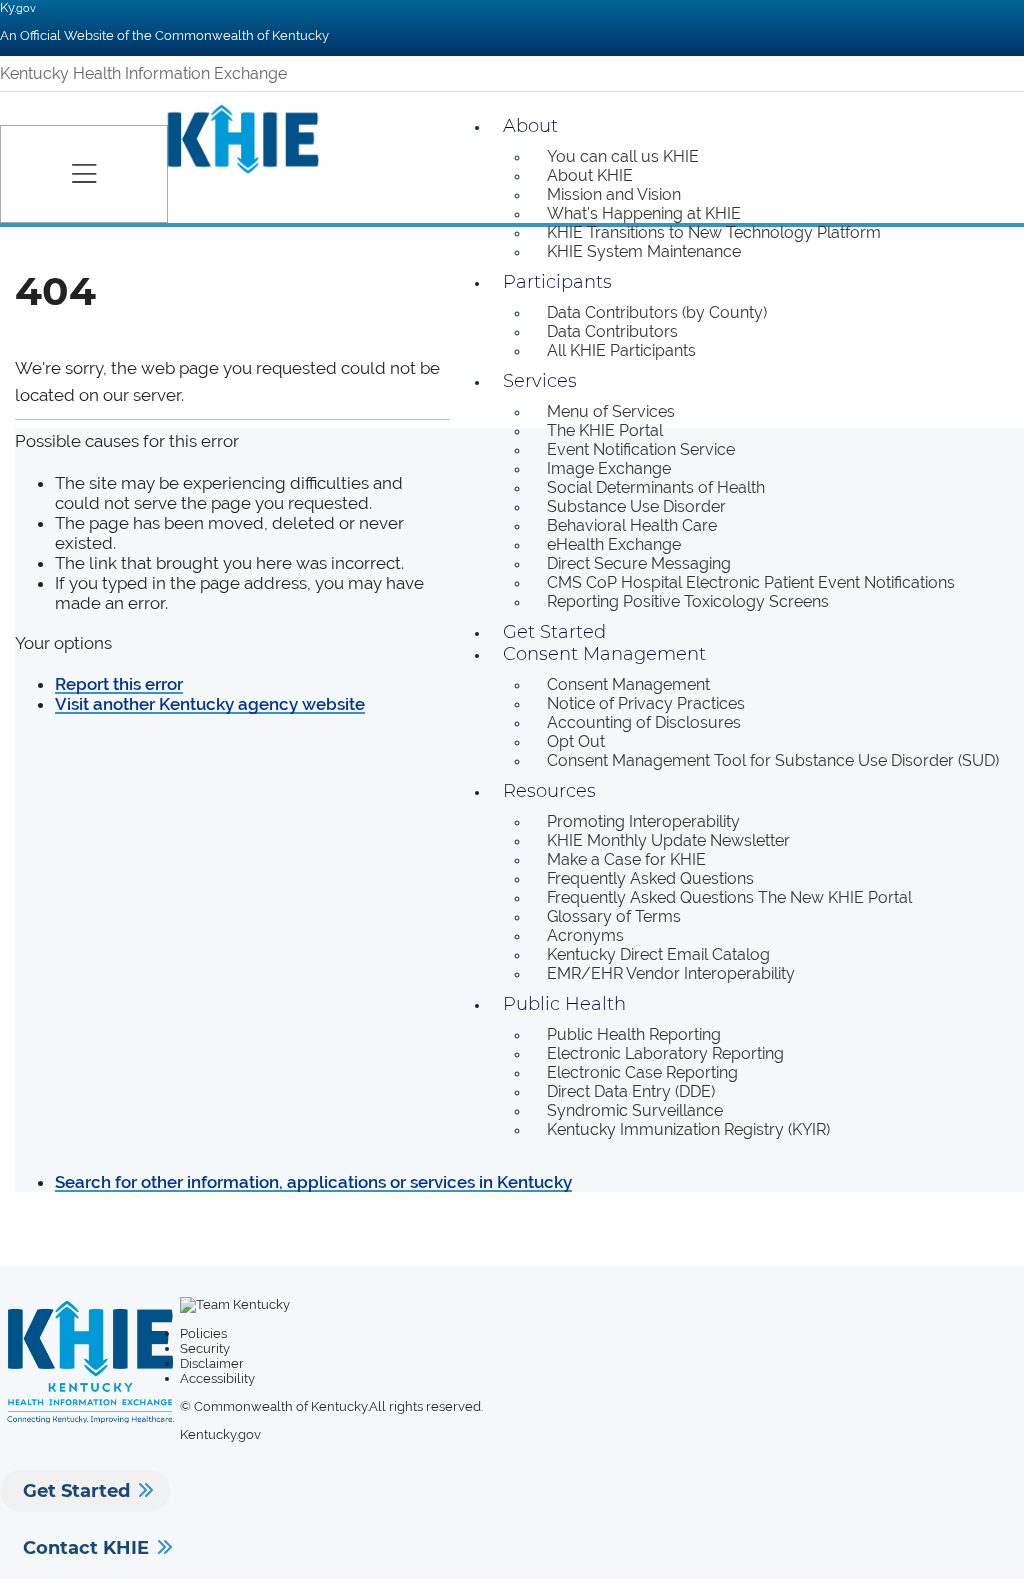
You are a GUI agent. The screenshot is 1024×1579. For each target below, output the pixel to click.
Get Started (76, 1491)
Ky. (18, 7)
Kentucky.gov (220, 1434)
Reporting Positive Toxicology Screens (688, 601)
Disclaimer (212, 1363)
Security (205, 1348)
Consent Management (604, 654)
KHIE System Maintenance (644, 251)
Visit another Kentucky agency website (210, 704)
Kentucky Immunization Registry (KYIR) (688, 1129)
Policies (203, 1333)
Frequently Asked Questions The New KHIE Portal (729, 897)
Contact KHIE (86, 1548)
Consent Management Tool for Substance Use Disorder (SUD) (773, 760)
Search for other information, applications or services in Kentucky (313, 1182)
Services (540, 381)
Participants (557, 282)
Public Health (564, 1004)
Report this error (119, 684)
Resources (549, 791)
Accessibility (217, 1378)
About (530, 126)
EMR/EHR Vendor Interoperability (671, 973)
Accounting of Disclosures (644, 722)
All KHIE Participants (621, 350)
